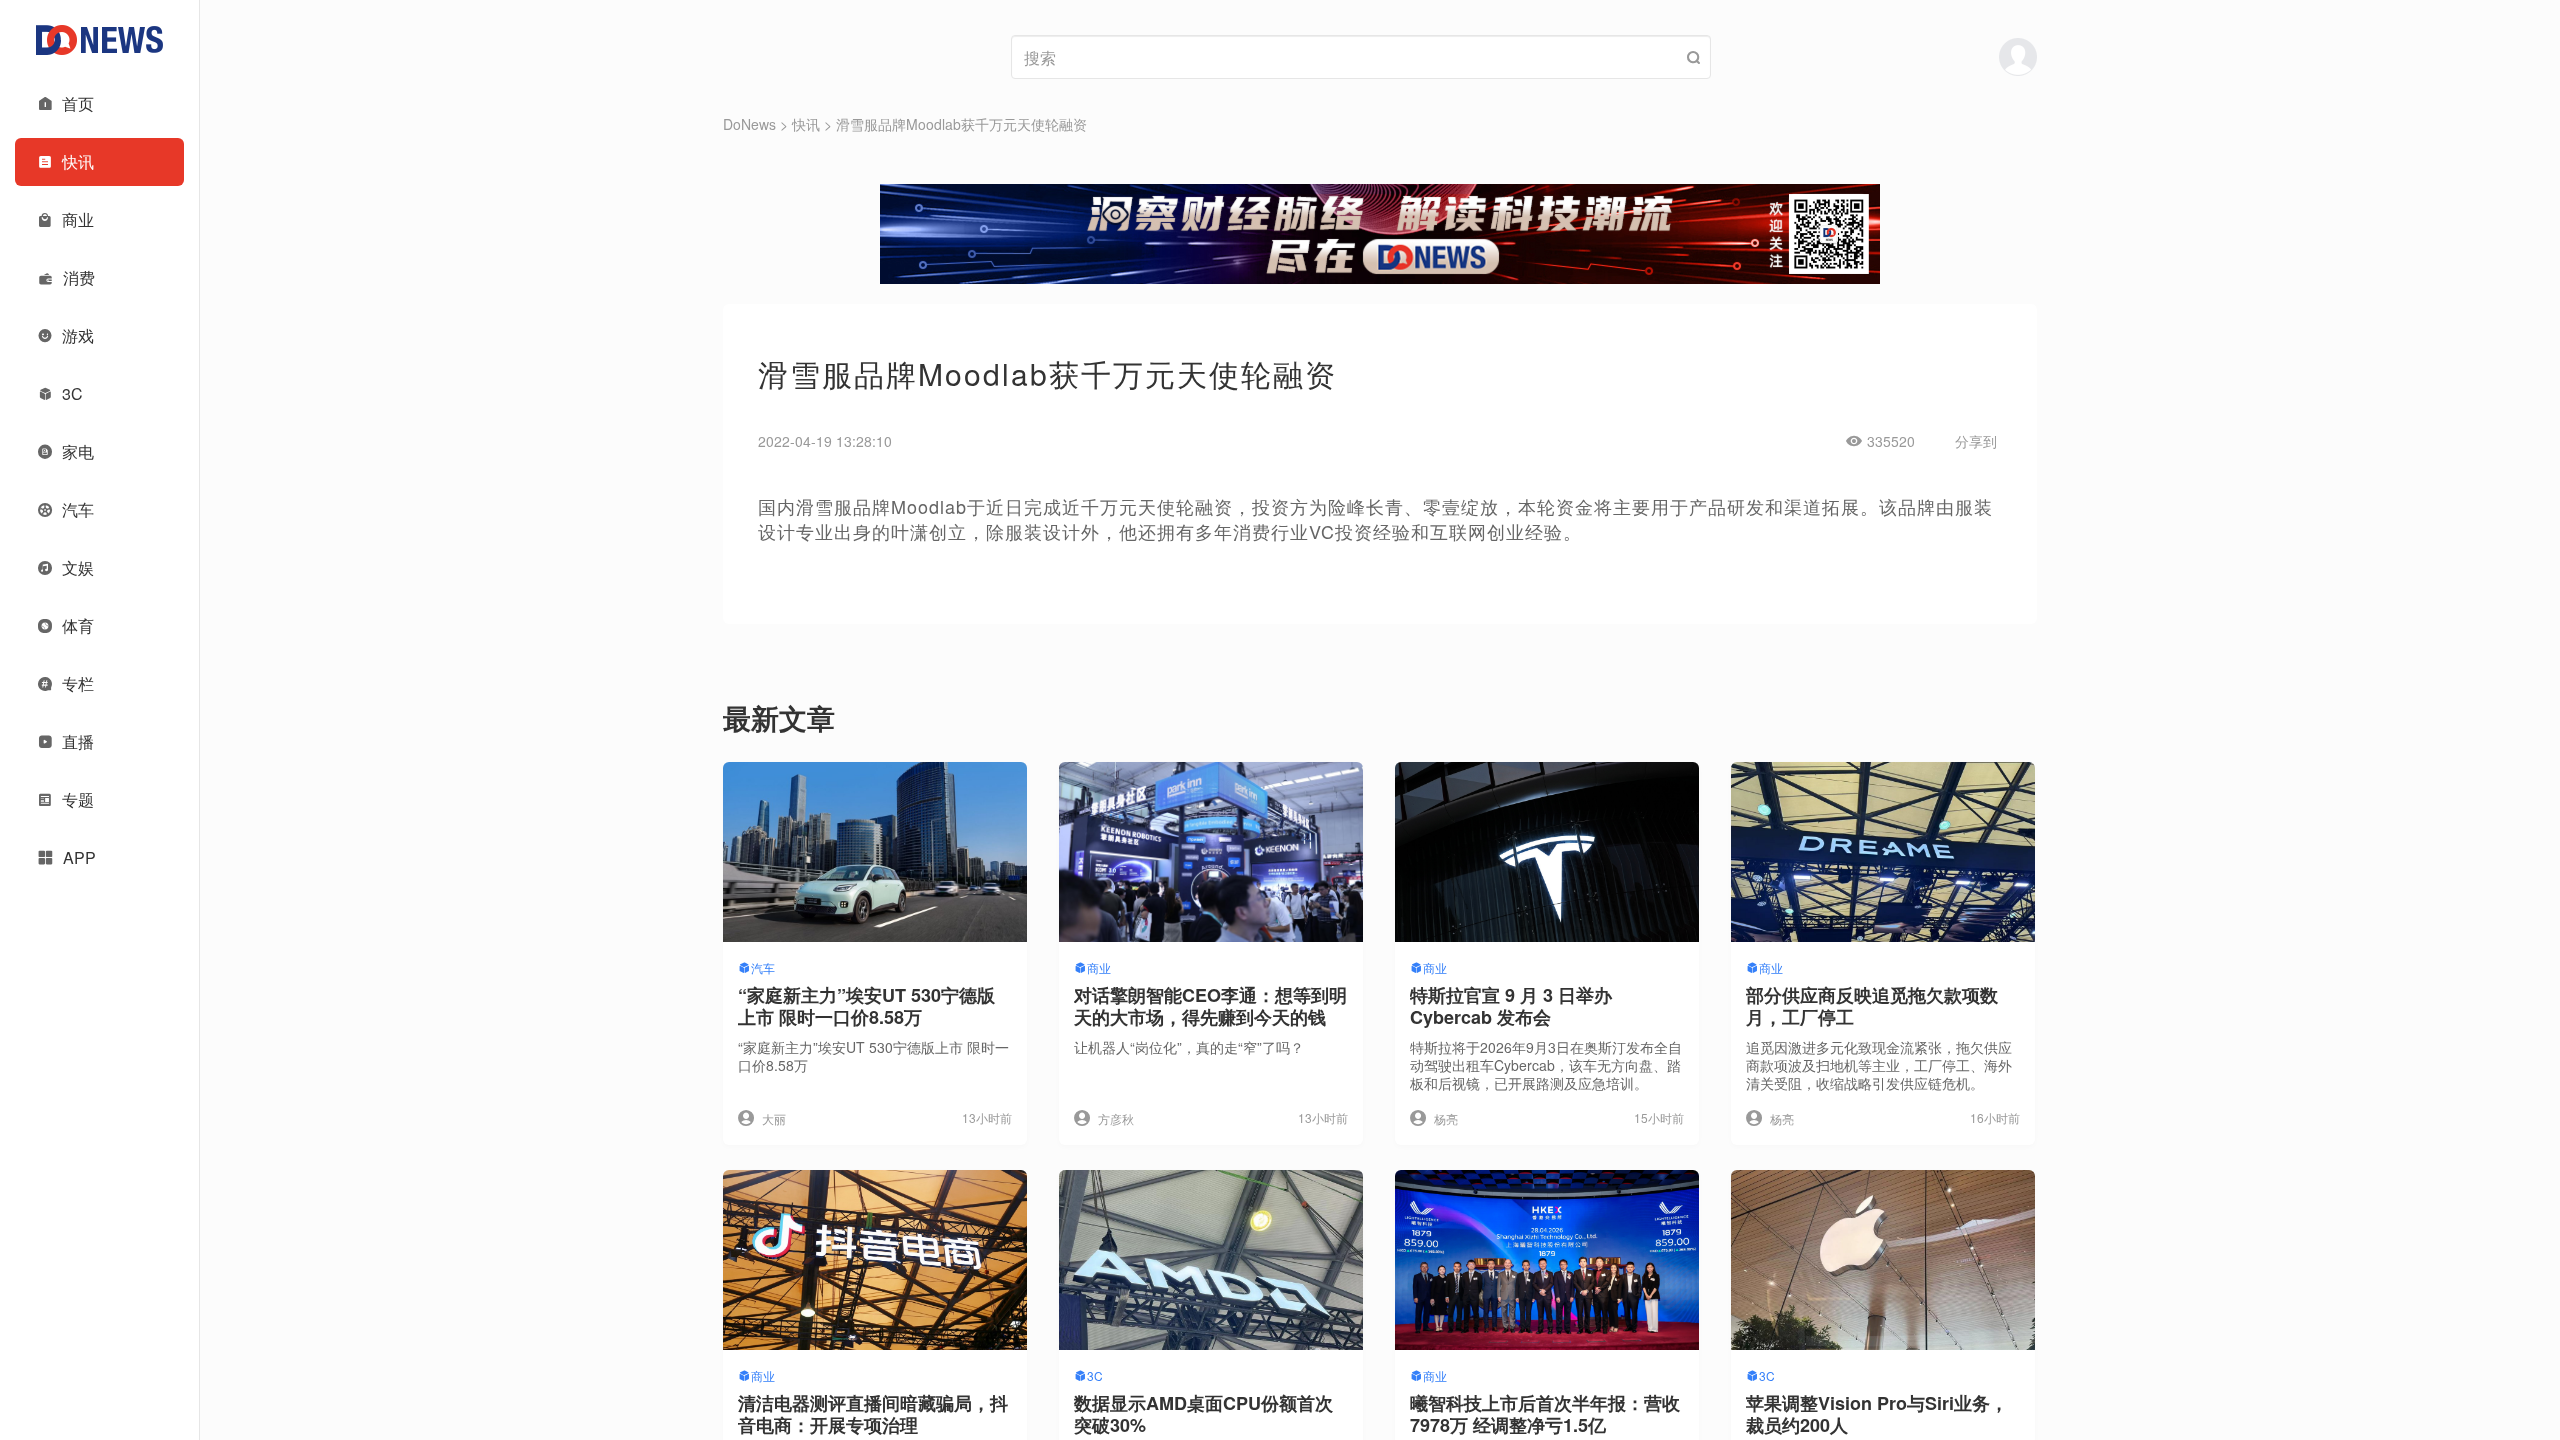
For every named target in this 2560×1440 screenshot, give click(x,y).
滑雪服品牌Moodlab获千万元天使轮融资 (961, 124)
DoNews (749, 124)
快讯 (806, 124)
